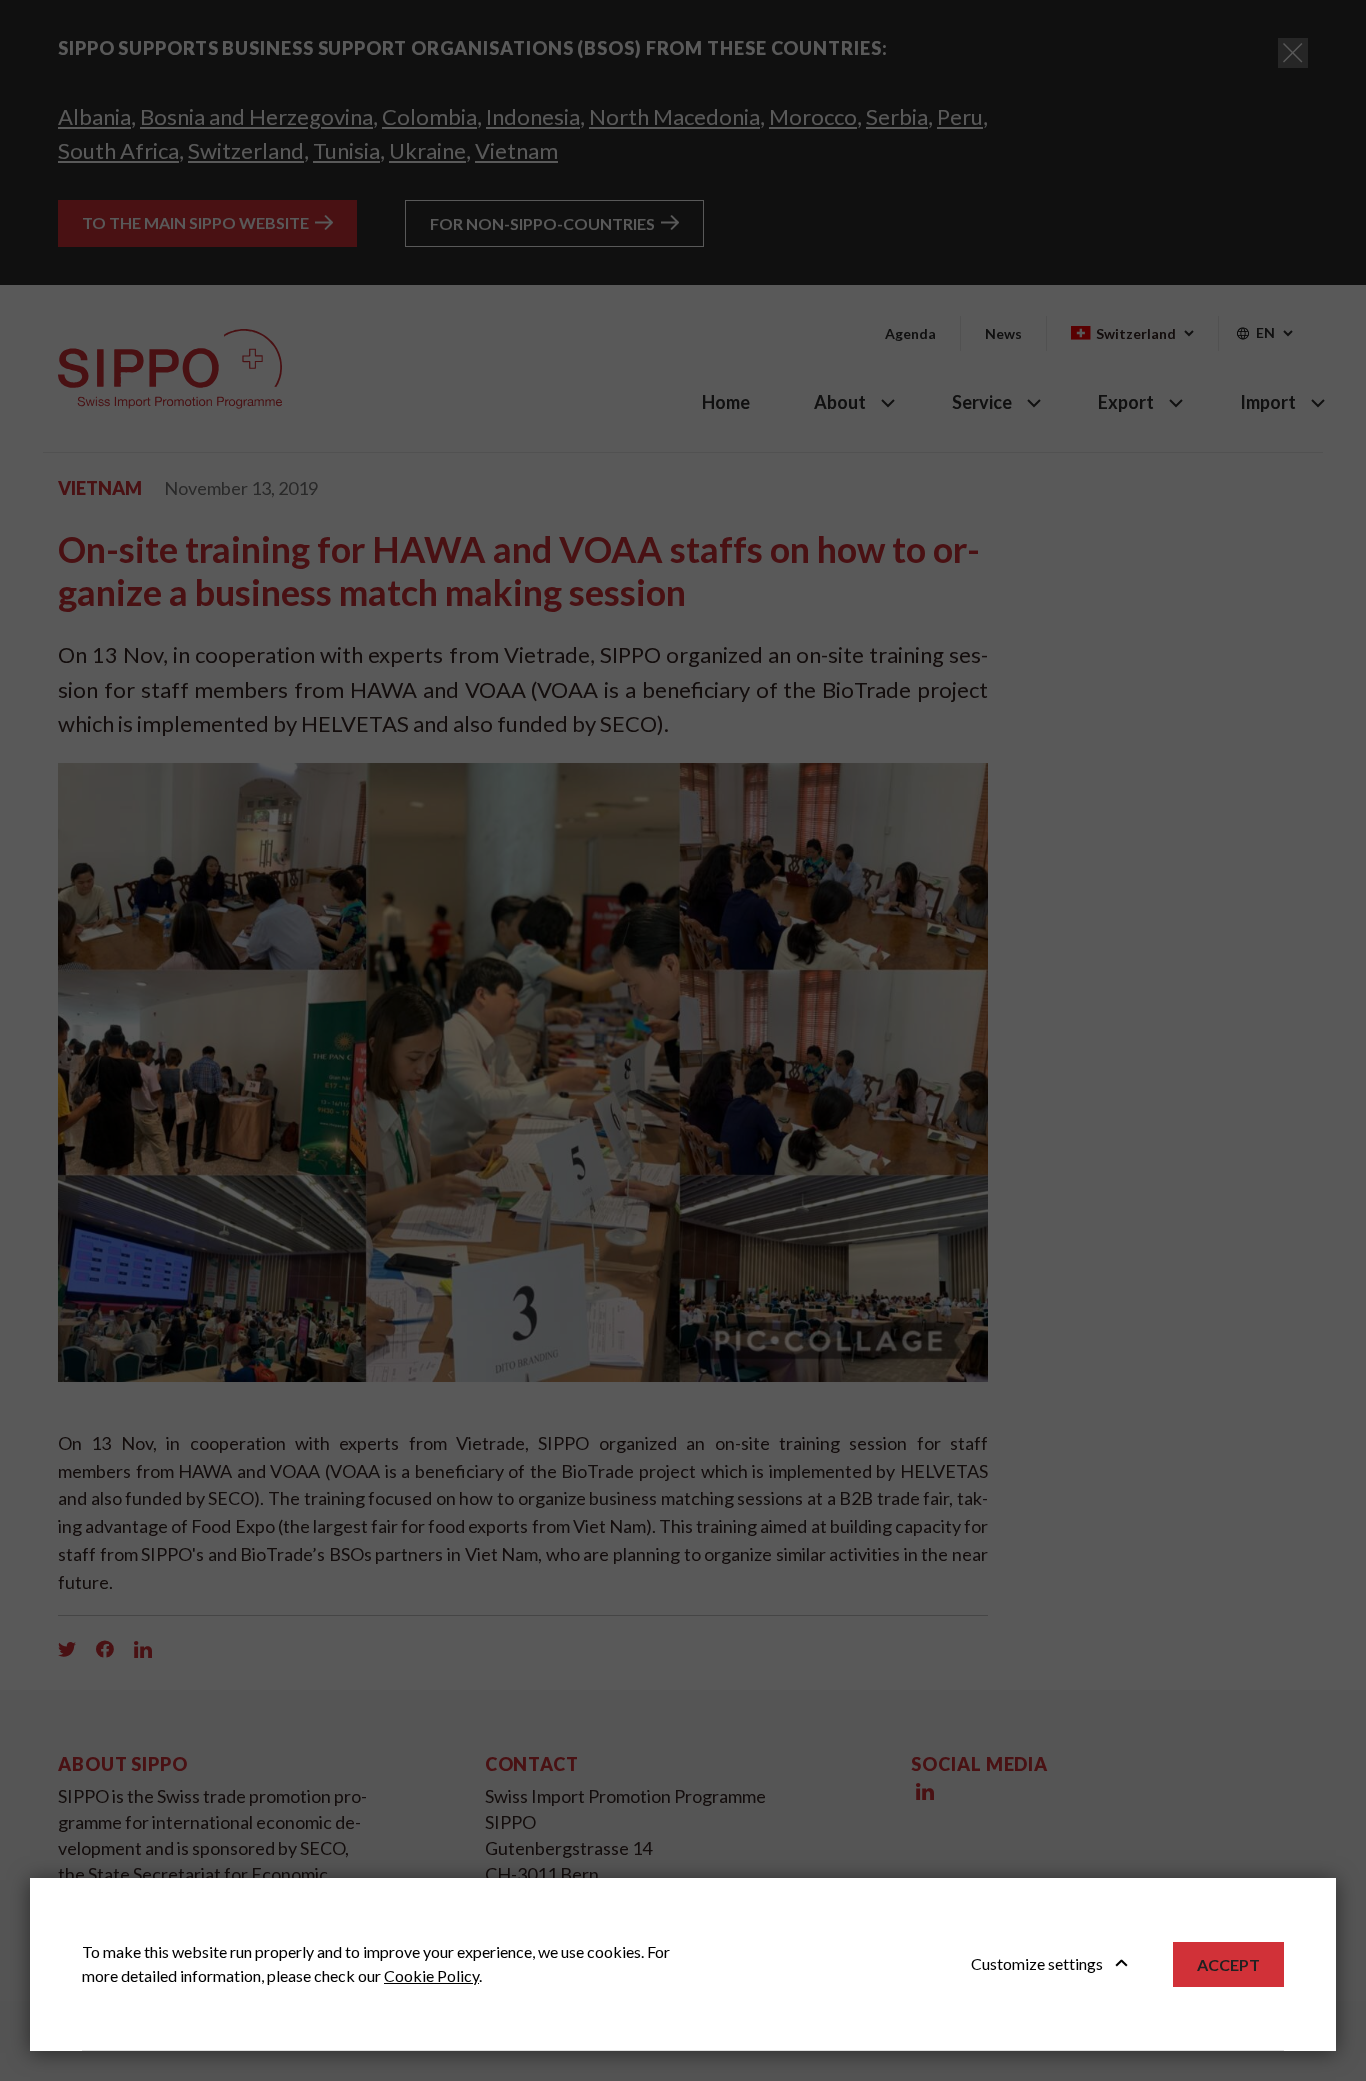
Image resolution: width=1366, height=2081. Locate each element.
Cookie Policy (431, 1975)
